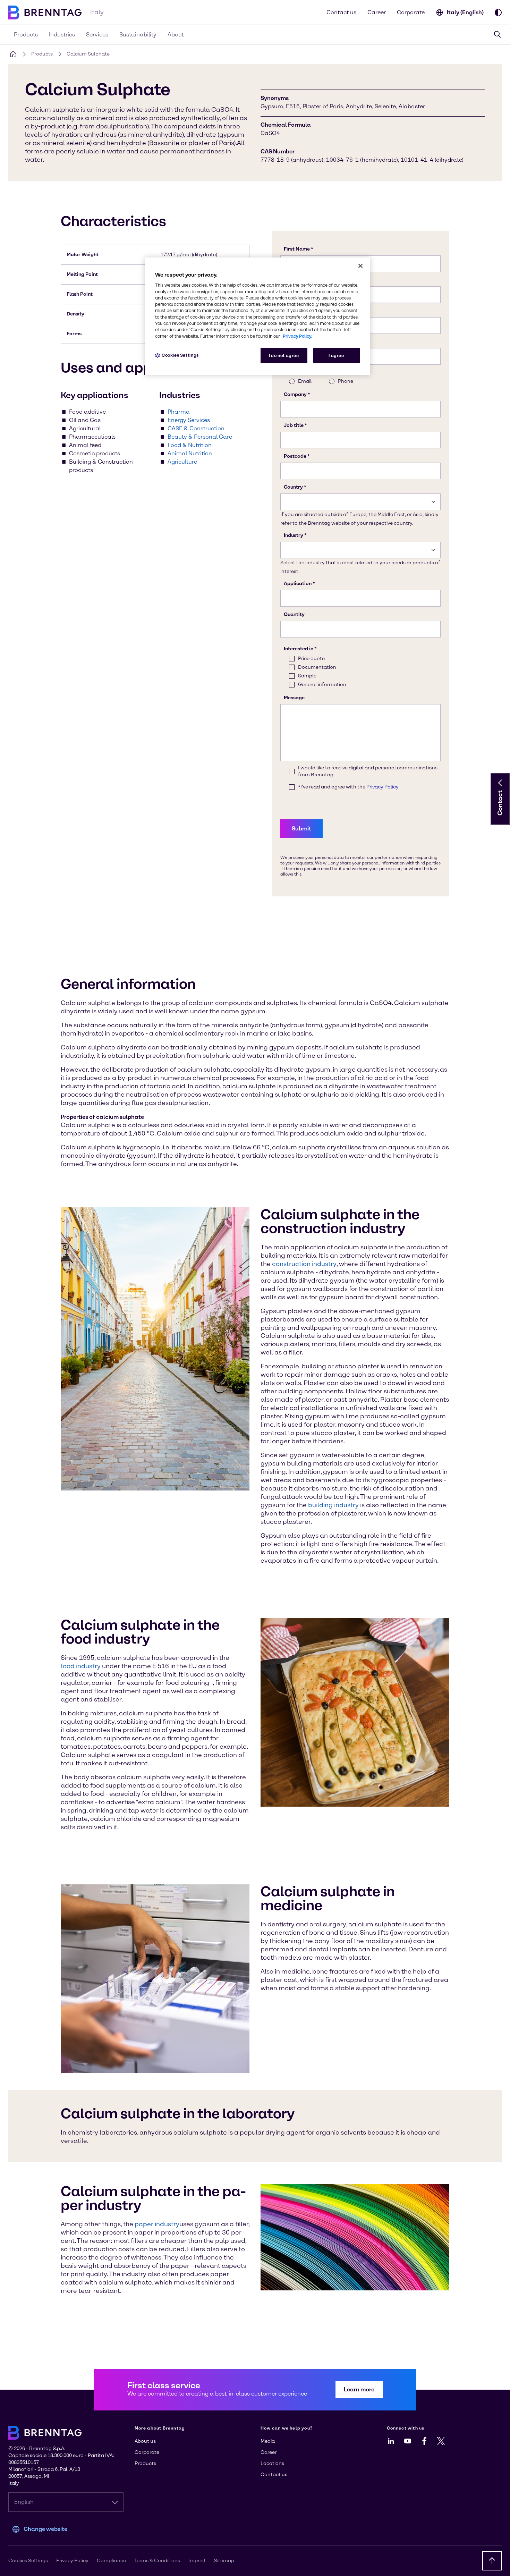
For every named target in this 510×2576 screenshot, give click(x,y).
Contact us (341, 12)
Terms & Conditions (157, 2561)
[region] (257, 316)
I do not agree (284, 356)
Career (377, 12)
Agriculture (182, 462)
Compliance (111, 2561)
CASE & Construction (196, 428)
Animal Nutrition (190, 453)
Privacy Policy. (297, 336)
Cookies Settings (180, 355)
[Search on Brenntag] (498, 34)
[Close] (360, 266)
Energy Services (189, 420)
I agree (336, 356)
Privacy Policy (72, 2561)
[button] (500, 783)
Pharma (179, 412)
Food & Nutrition (190, 445)
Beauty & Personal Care (200, 437)
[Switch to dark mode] (498, 12)
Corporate (411, 12)
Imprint (197, 2561)
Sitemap (224, 2561)
